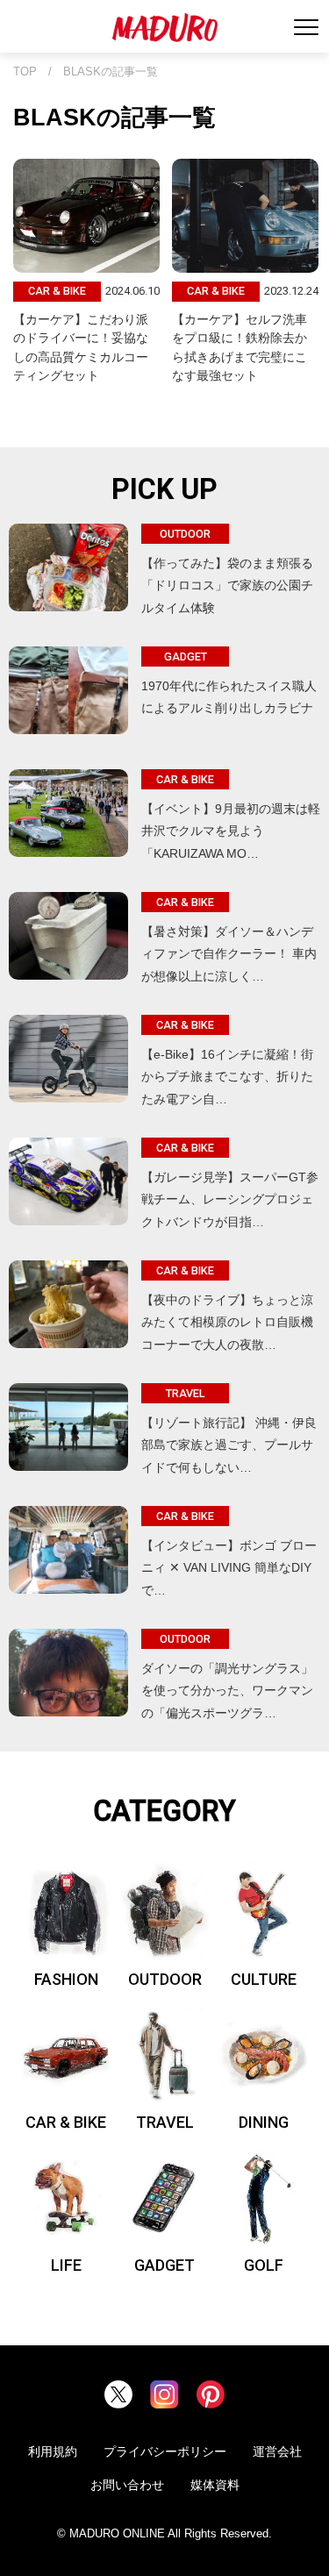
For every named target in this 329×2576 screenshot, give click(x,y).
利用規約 (53, 2451)
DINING (264, 2122)
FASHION (66, 1979)
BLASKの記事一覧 (111, 72)
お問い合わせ (127, 2485)
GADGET (164, 2265)
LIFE (66, 2265)
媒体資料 (215, 2485)
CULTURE (264, 1979)
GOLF (264, 2265)
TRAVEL (165, 2122)
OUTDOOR (165, 1979)
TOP (25, 72)
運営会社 (277, 2451)
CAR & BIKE (66, 2122)
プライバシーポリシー (165, 2451)
